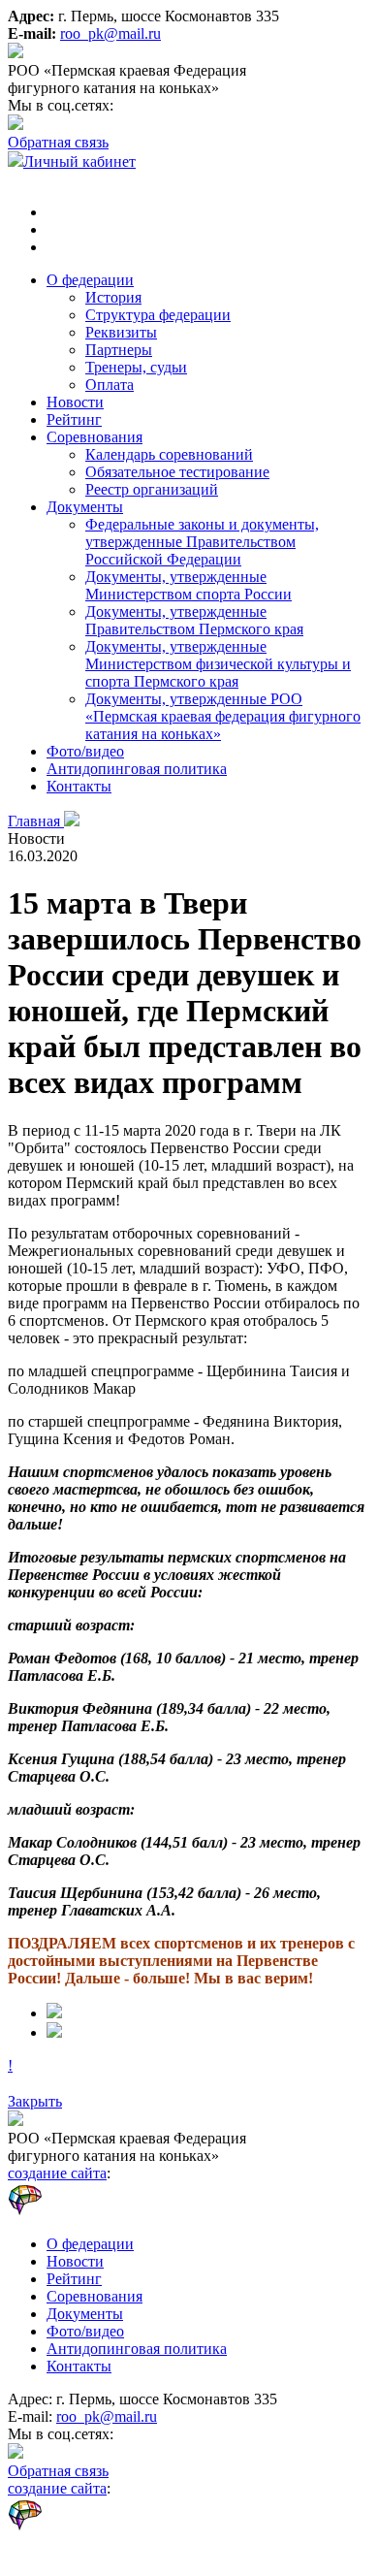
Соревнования (94, 437)
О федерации (90, 280)
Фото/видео (85, 751)
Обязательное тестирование (177, 472)
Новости (75, 402)
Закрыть (35, 2101)
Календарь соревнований (169, 454)
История (113, 297)
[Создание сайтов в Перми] (73, 2211)
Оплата (110, 385)
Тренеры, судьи (136, 367)
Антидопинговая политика (137, 769)
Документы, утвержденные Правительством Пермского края (194, 620)
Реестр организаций (152, 489)
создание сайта (57, 2173)
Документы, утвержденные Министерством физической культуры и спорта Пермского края (218, 664)
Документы (85, 507)
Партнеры (119, 350)
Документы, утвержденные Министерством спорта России (189, 585)
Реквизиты (121, 332)
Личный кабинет (79, 161)
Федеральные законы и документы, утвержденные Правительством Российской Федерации (202, 542)
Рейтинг (74, 419)
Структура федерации (158, 315)
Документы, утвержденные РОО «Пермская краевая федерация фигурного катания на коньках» (223, 716)
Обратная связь (58, 142)
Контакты (79, 786)
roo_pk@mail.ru (110, 33)
